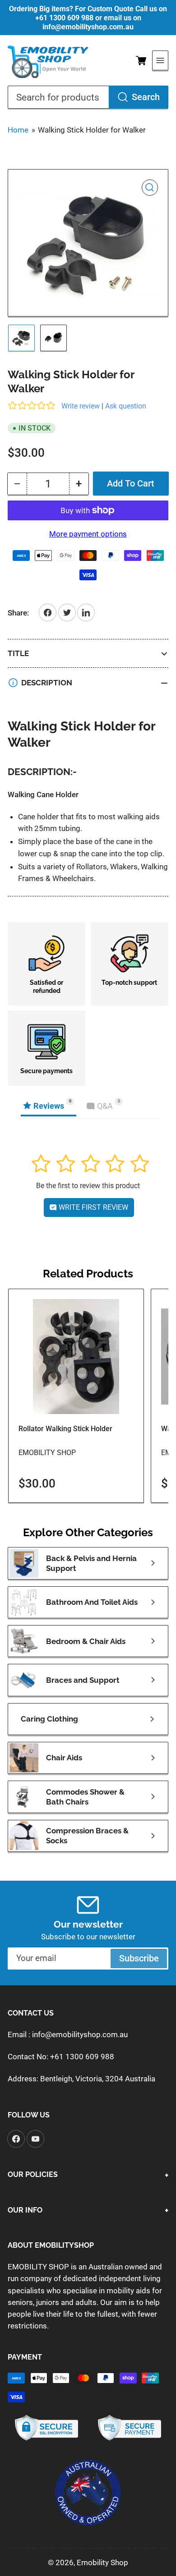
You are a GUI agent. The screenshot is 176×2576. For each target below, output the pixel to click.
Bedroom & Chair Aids (86, 1641)
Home (18, 130)
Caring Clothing (49, 1719)
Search (146, 97)
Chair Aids (64, 1758)
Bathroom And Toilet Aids (92, 1602)
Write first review (93, 1207)
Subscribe (139, 1958)
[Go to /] (48, 61)
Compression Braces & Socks (87, 1836)
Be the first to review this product (88, 1186)
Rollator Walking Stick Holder (65, 1429)
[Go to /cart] (141, 60)
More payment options (88, 534)
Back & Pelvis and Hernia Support (91, 1563)
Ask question (126, 406)
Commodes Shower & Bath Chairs (85, 1797)
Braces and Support (83, 1680)
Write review (81, 406)
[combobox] (88, 97)
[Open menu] (160, 60)
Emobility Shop (47, 1453)
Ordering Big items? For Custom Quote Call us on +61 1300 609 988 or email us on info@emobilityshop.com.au (88, 18)
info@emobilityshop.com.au (80, 2034)
